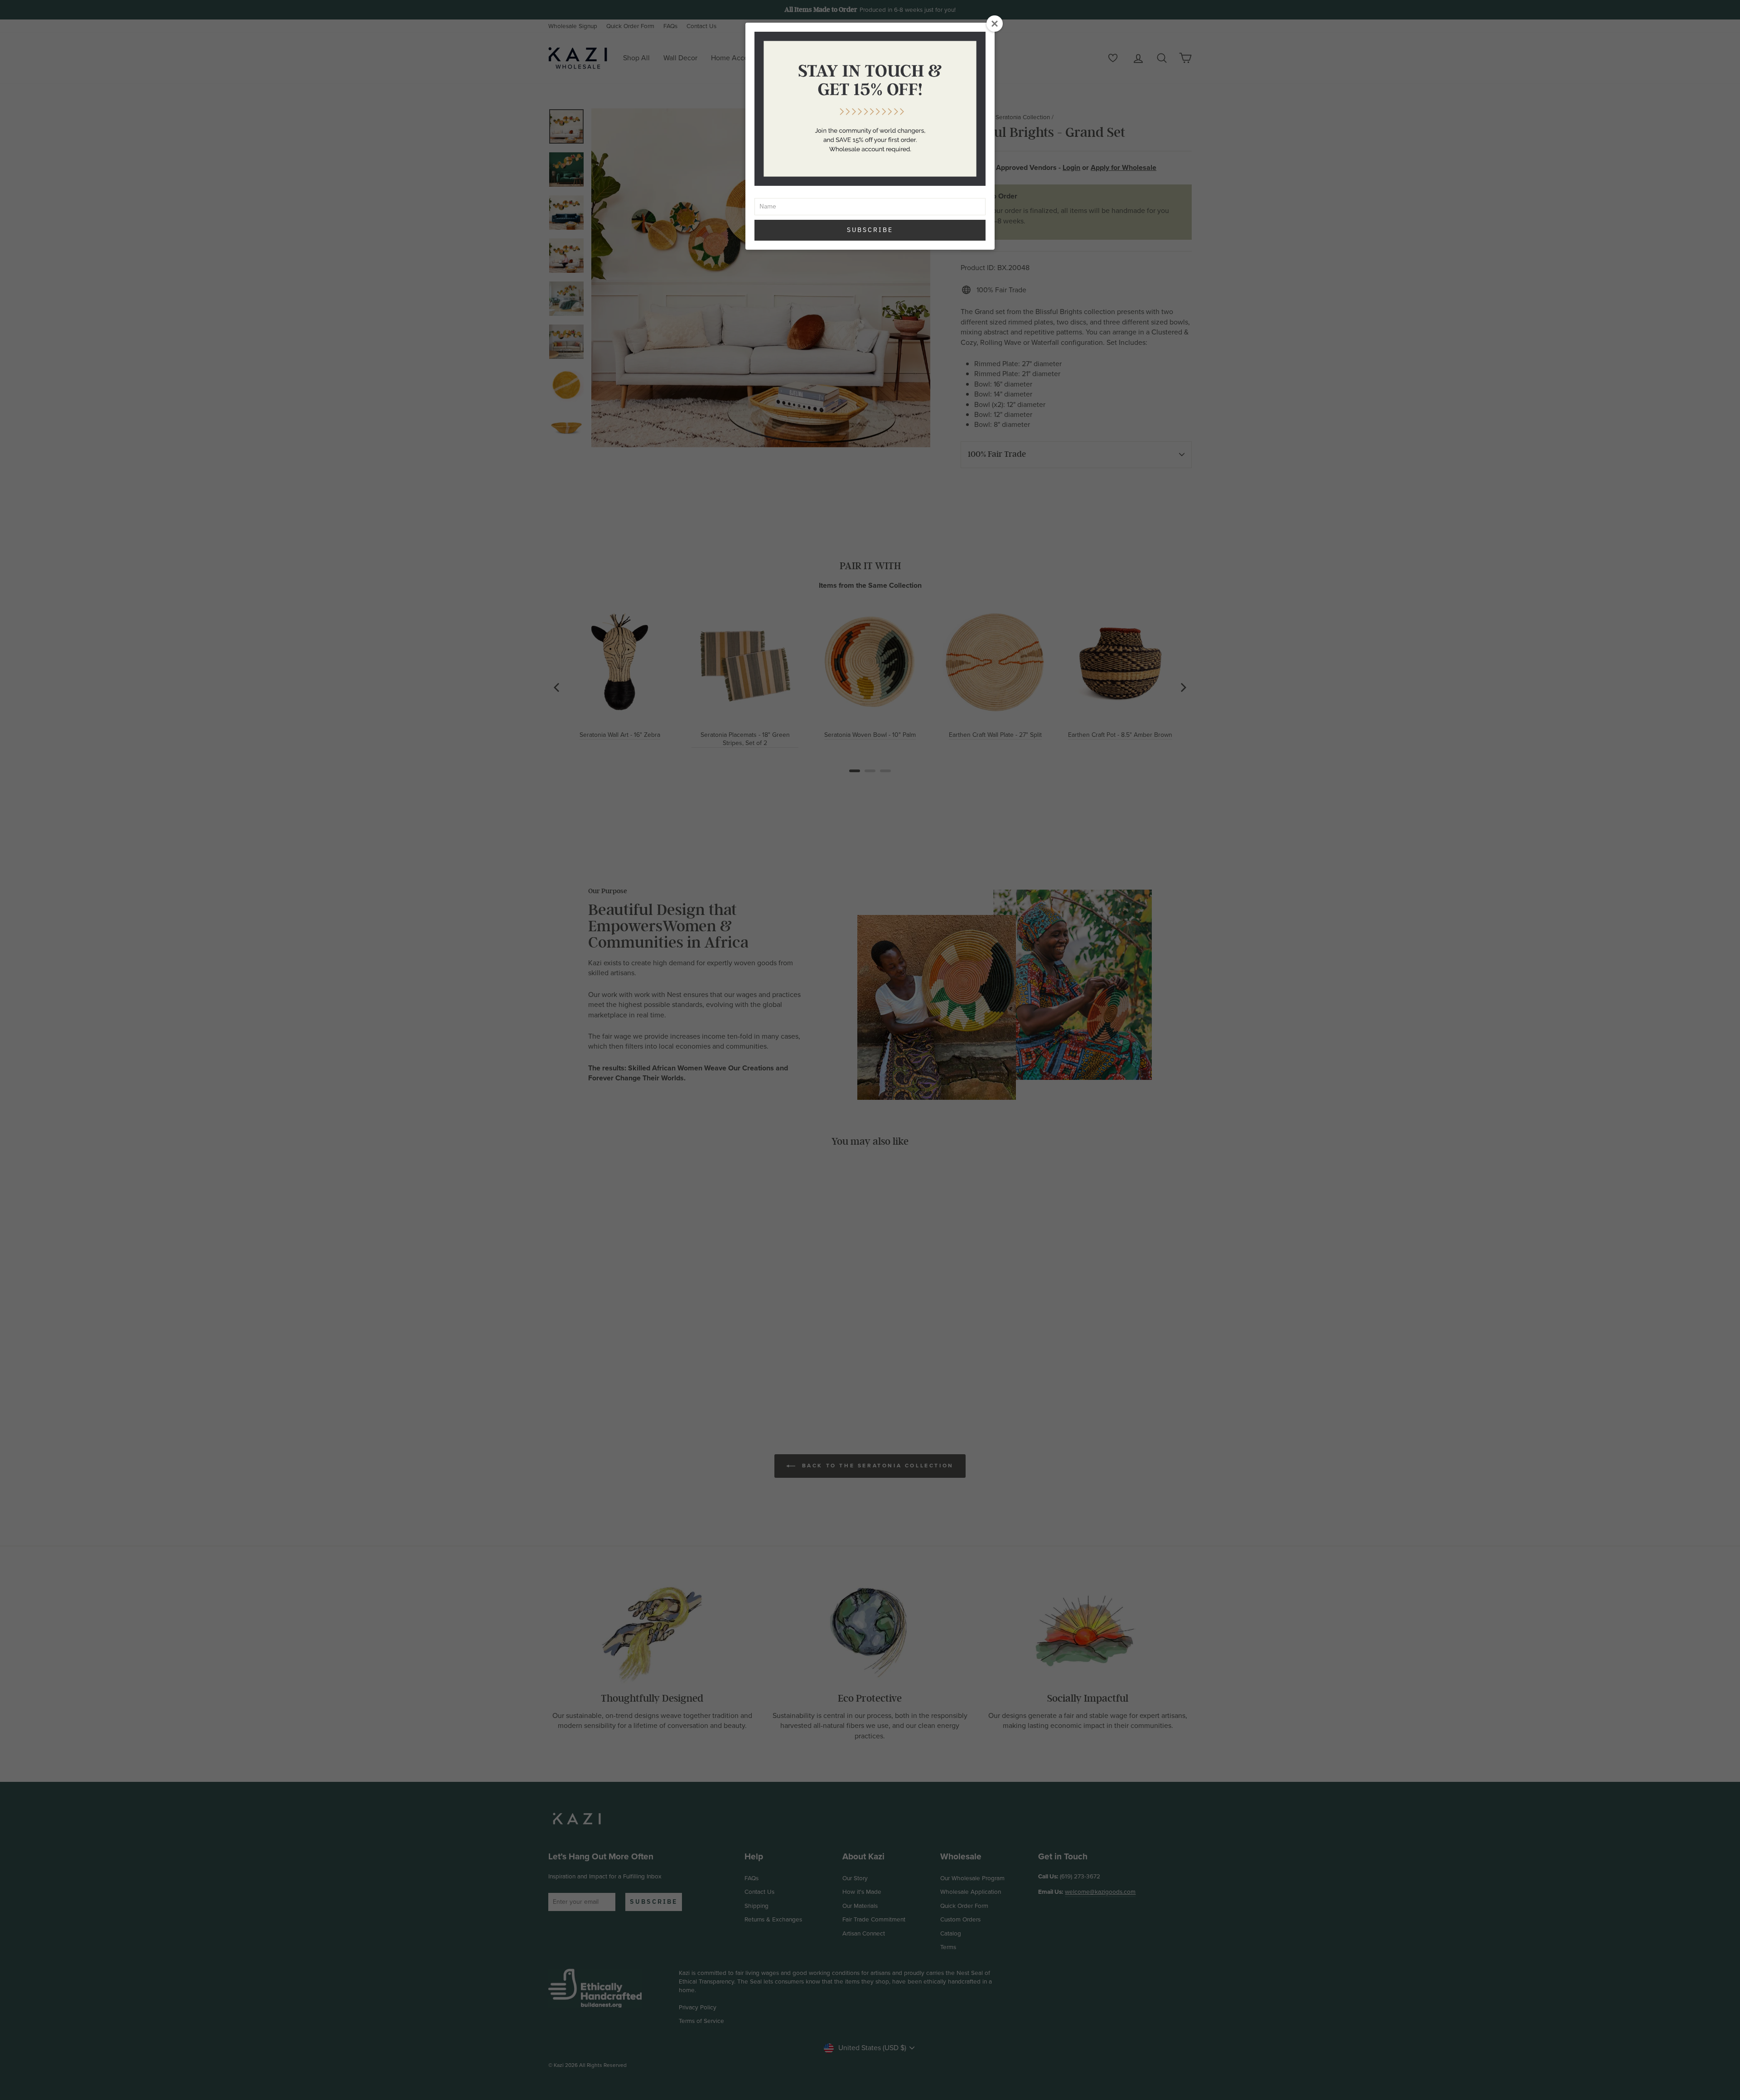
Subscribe (870, 230)
